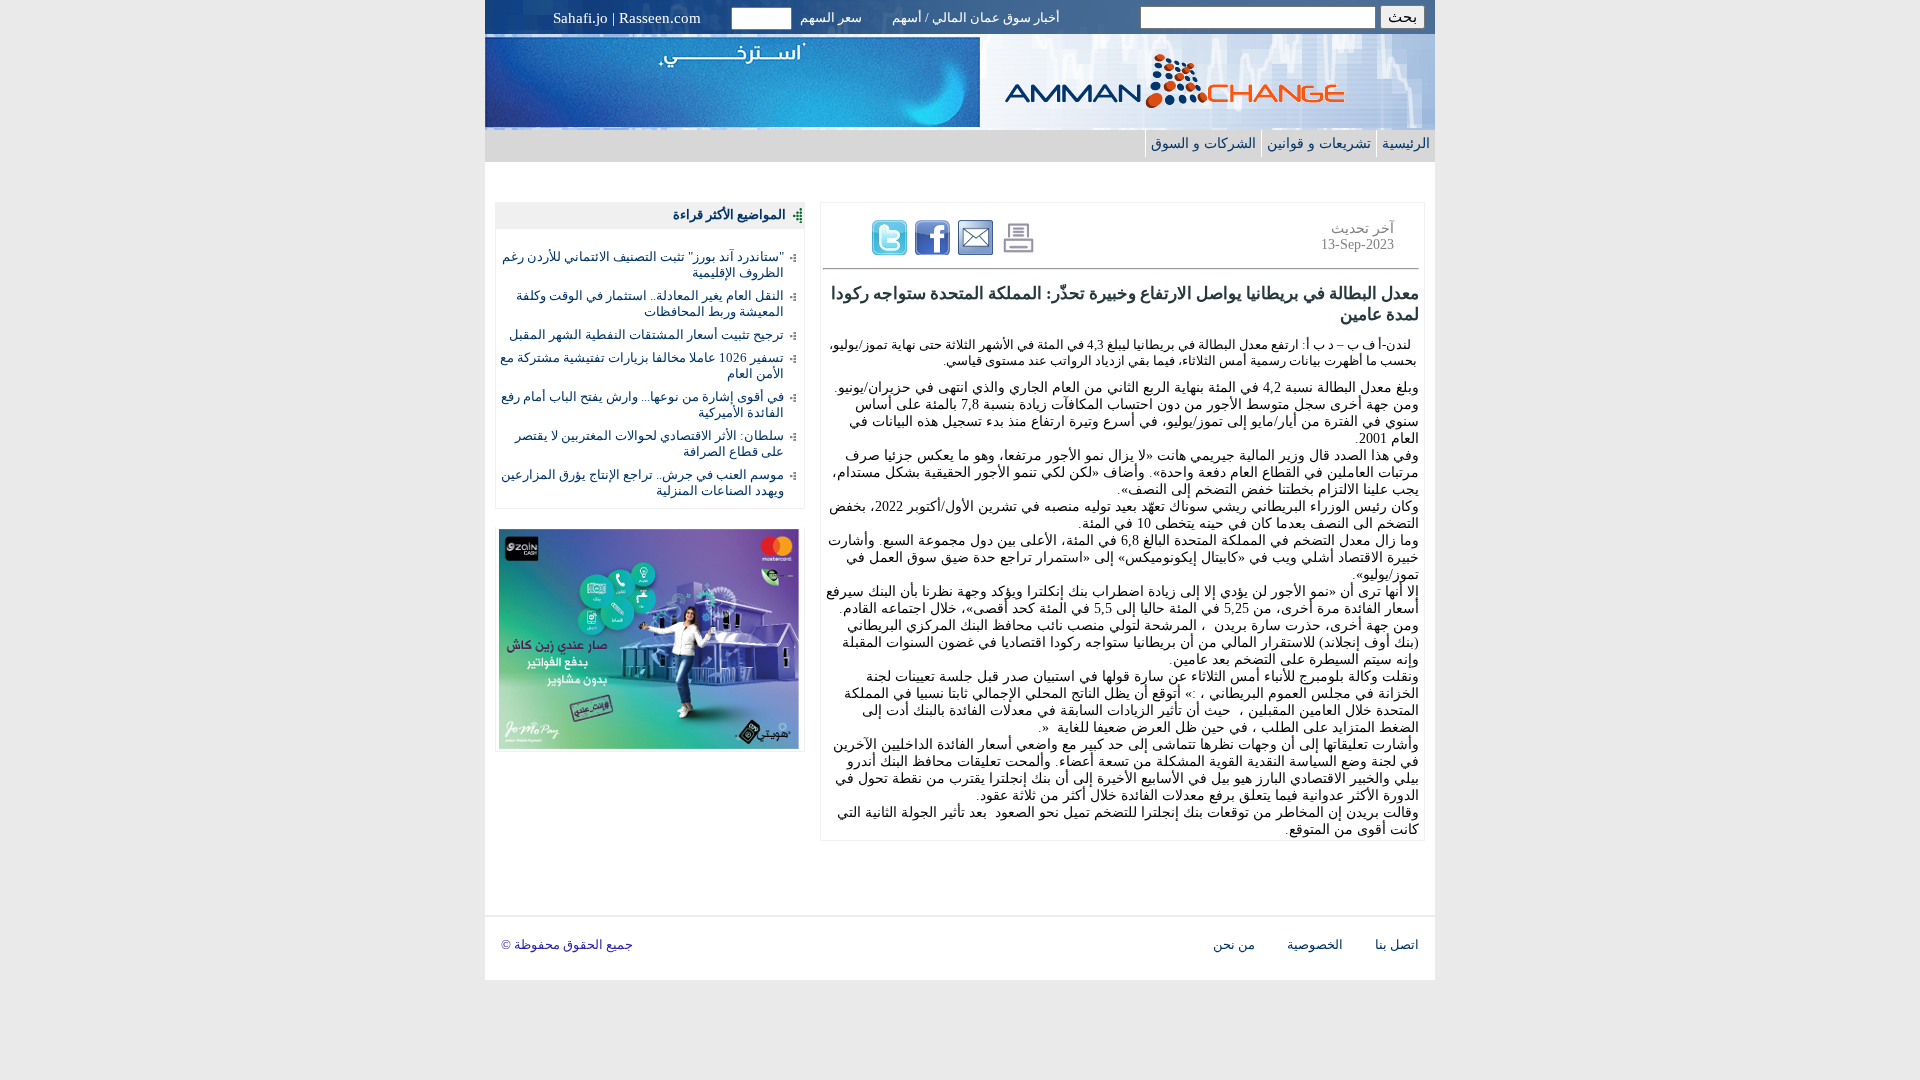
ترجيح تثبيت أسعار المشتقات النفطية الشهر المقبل (646, 334)
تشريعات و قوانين (1319, 143)
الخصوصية (1315, 945)
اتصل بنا (1397, 945)
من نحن (1234, 945)
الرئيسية (1406, 143)
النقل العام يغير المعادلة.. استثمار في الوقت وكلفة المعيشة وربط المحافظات (650, 303)
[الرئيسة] (1215, 102)
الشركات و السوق (1203, 143)
